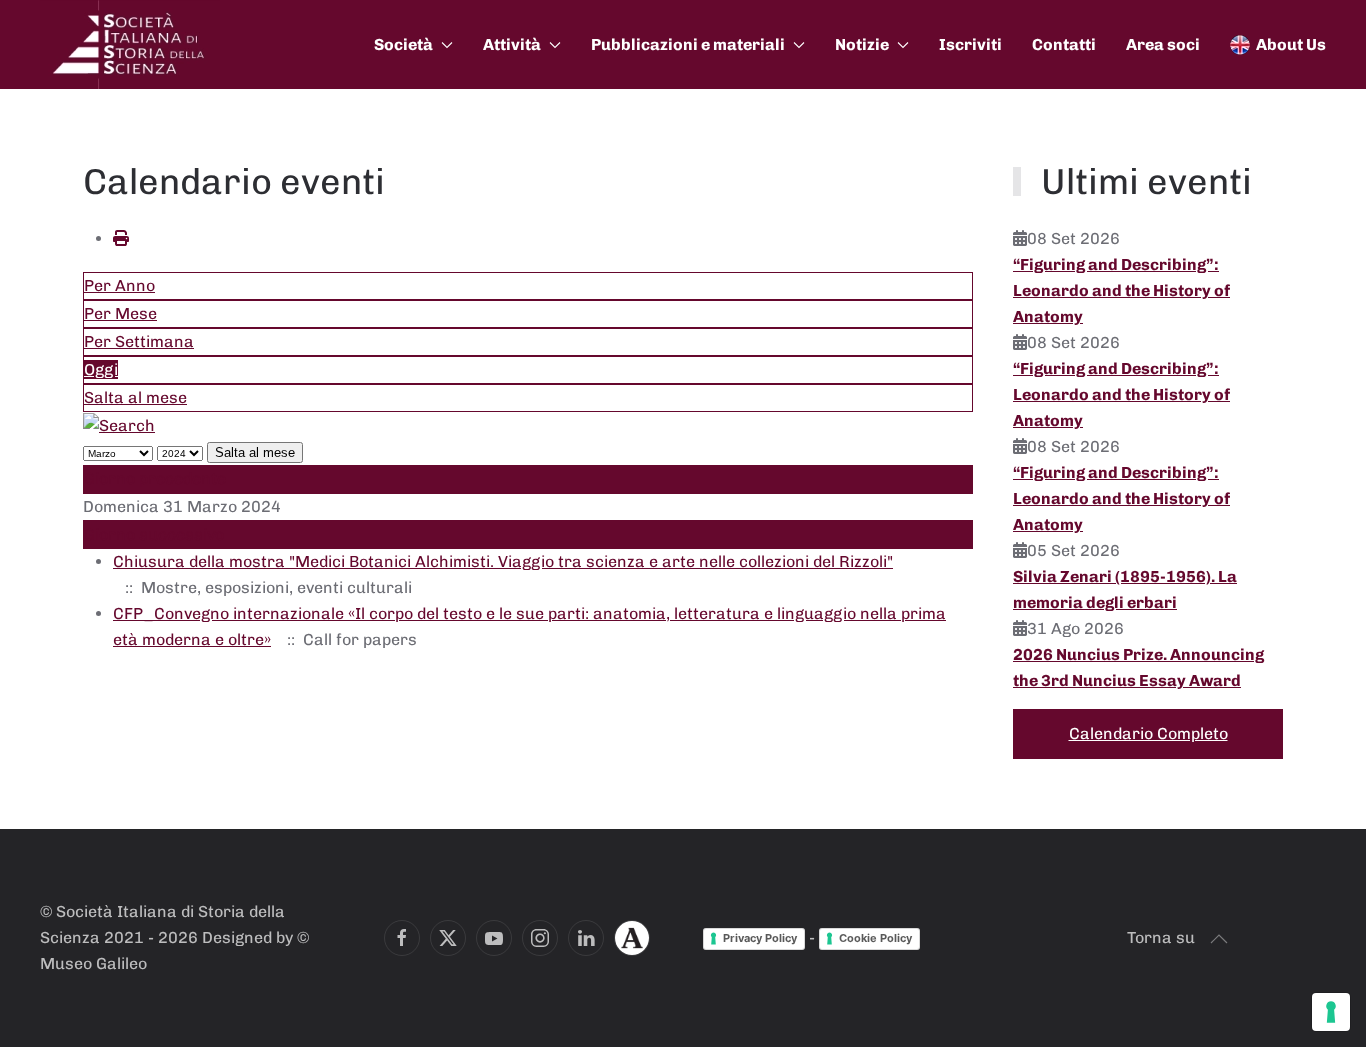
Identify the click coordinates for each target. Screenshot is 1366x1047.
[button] (1219, 939)
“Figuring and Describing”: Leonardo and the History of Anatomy (1121, 290)
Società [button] (403, 44)
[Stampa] (121, 238)
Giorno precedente (155, 478)
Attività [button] (512, 44)
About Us (1291, 44)
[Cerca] (119, 424)
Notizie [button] (862, 44)
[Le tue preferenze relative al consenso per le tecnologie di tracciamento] (1331, 1012)
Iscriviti (970, 44)
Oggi (101, 369)
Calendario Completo (1148, 733)
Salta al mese (135, 397)
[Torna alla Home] (130, 44)
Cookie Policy (875, 938)
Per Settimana (139, 341)
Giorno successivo (154, 534)
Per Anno (119, 285)
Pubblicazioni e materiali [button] (688, 44)
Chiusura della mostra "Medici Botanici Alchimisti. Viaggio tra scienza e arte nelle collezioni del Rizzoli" (503, 561)
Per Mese (120, 313)
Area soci (1163, 44)
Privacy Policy (760, 938)
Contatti (1064, 44)
